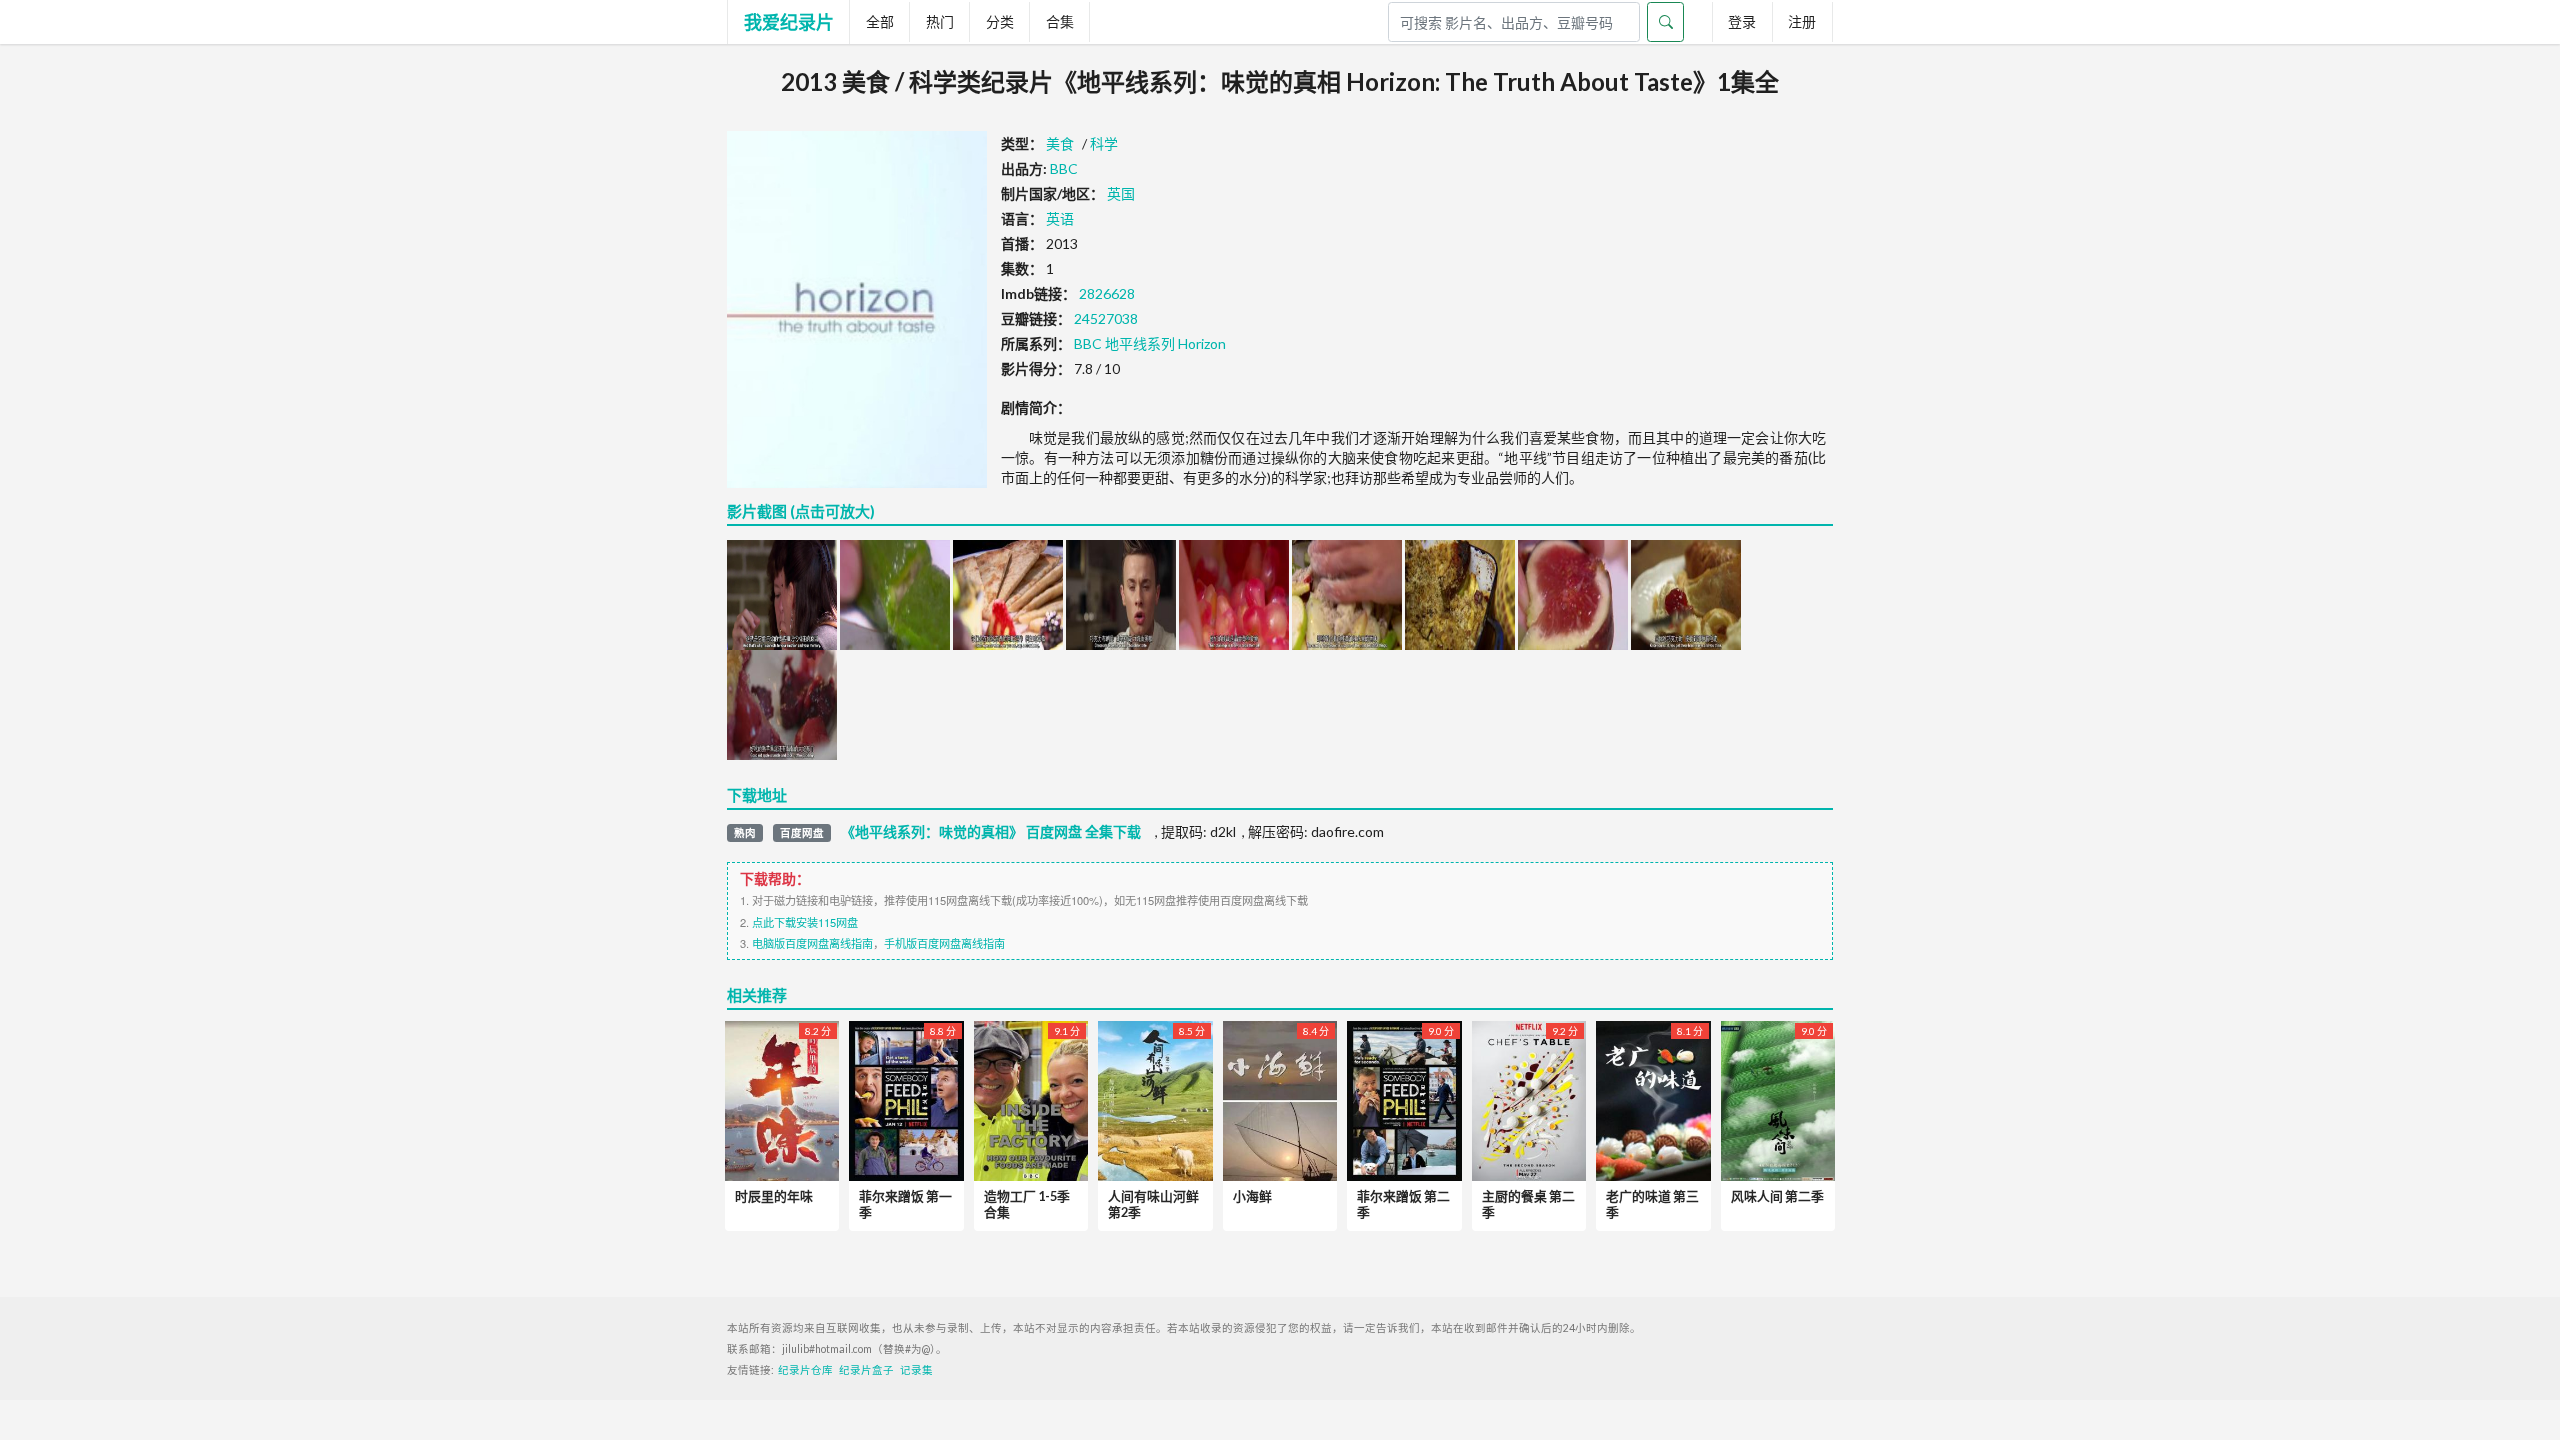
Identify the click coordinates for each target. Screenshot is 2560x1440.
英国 (1121, 193)
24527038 (1106, 318)
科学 (1104, 143)
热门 (940, 21)
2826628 (1107, 293)
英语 (1060, 218)
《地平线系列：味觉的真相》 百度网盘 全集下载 (991, 832)
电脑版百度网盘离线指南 (812, 943)
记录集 (916, 1370)
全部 (880, 21)
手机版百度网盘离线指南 (944, 943)
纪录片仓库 (805, 1370)
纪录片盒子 (866, 1370)
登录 (1742, 21)
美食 (1060, 143)
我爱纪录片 (789, 22)
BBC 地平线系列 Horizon (1150, 343)
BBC (1064, 168)
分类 (1000, 21)
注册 (1802, 21)
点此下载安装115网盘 (805, 922)
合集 (1060, 21)
